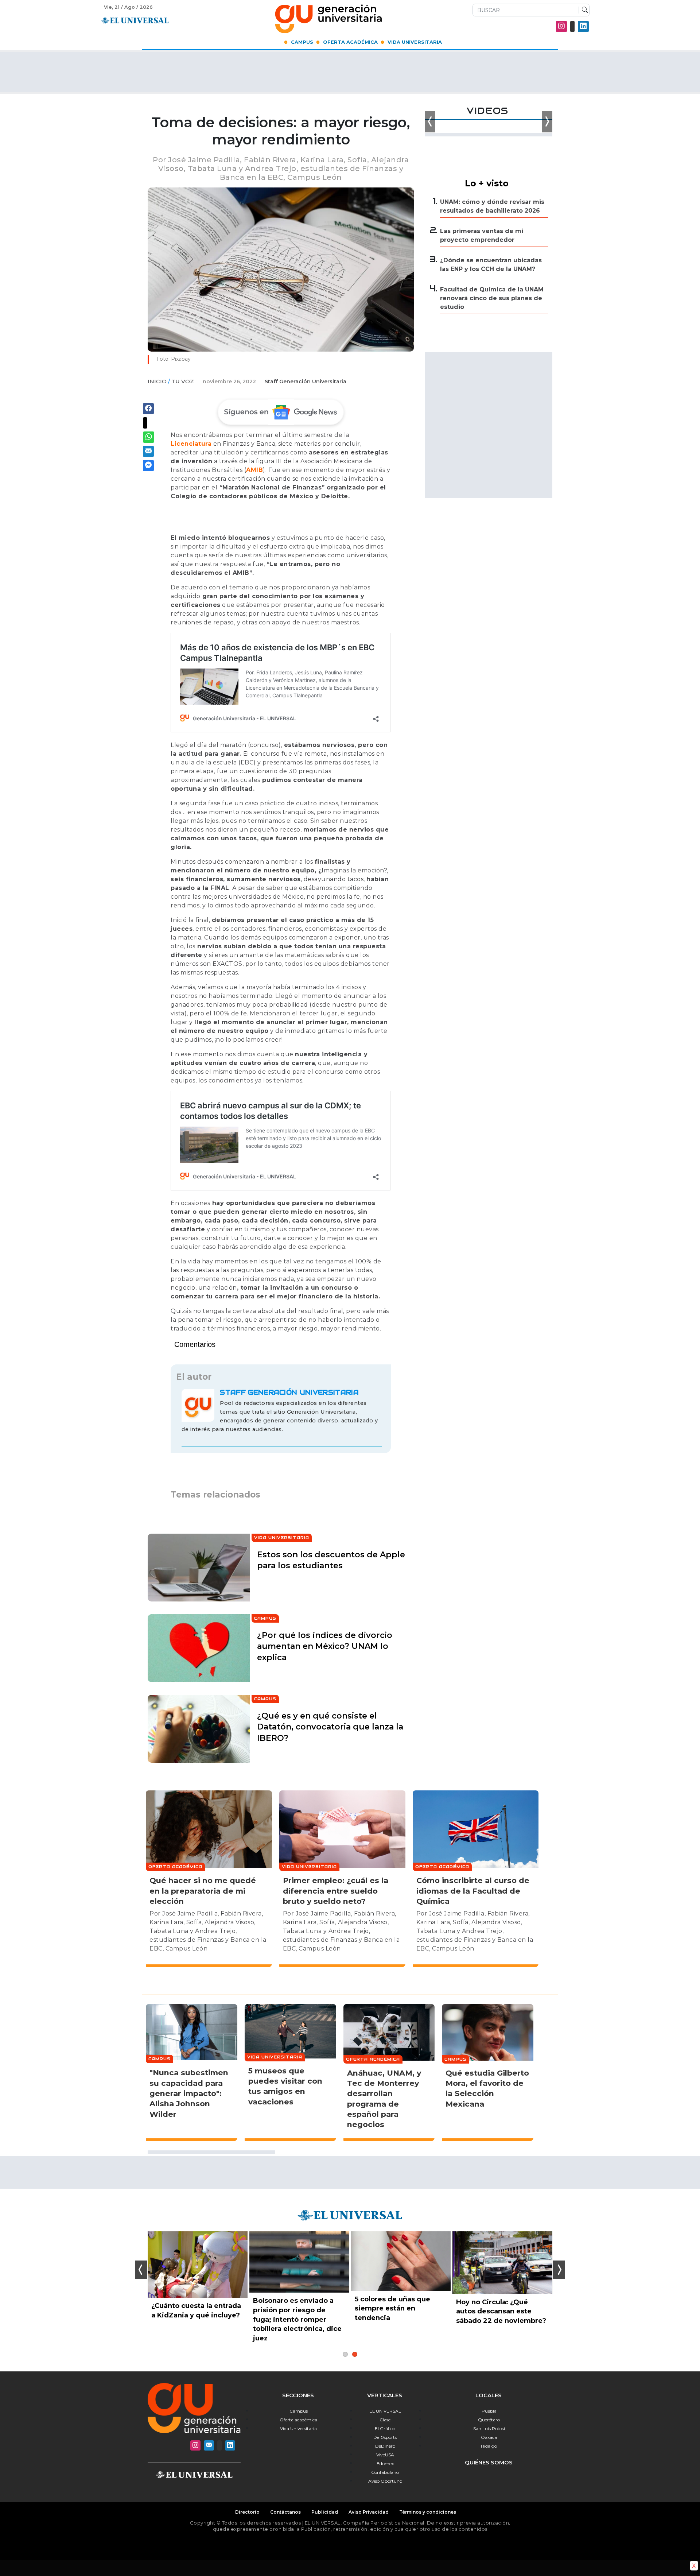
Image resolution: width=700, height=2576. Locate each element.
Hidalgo (489, 2446)
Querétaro (489, 2420)
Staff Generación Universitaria (306, 381)
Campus (302, 42)
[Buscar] (583, 10)
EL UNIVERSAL (385, 2411)
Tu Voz (183, 381)
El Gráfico (385, 2428)
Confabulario (385, 2472)
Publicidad (325, 2512)
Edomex (385, 2463)
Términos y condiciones (428, 2512)
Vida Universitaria (415, 42)
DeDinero (385, 2446)
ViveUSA (385, 2455)
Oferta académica (298, 2420)
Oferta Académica (350, 42)
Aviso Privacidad (369, 2512)
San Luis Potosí (489, 2428)
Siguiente (559, 2270)
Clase (385, 2420)
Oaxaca (489, 2437)
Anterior (141, 2270)
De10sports (385, 2437)
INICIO (157, 381)
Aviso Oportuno (385, 2481)
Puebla (489, 2411)
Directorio (247, 2512)
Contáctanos (285, 2512)
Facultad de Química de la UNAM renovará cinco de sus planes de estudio (492, 298)
